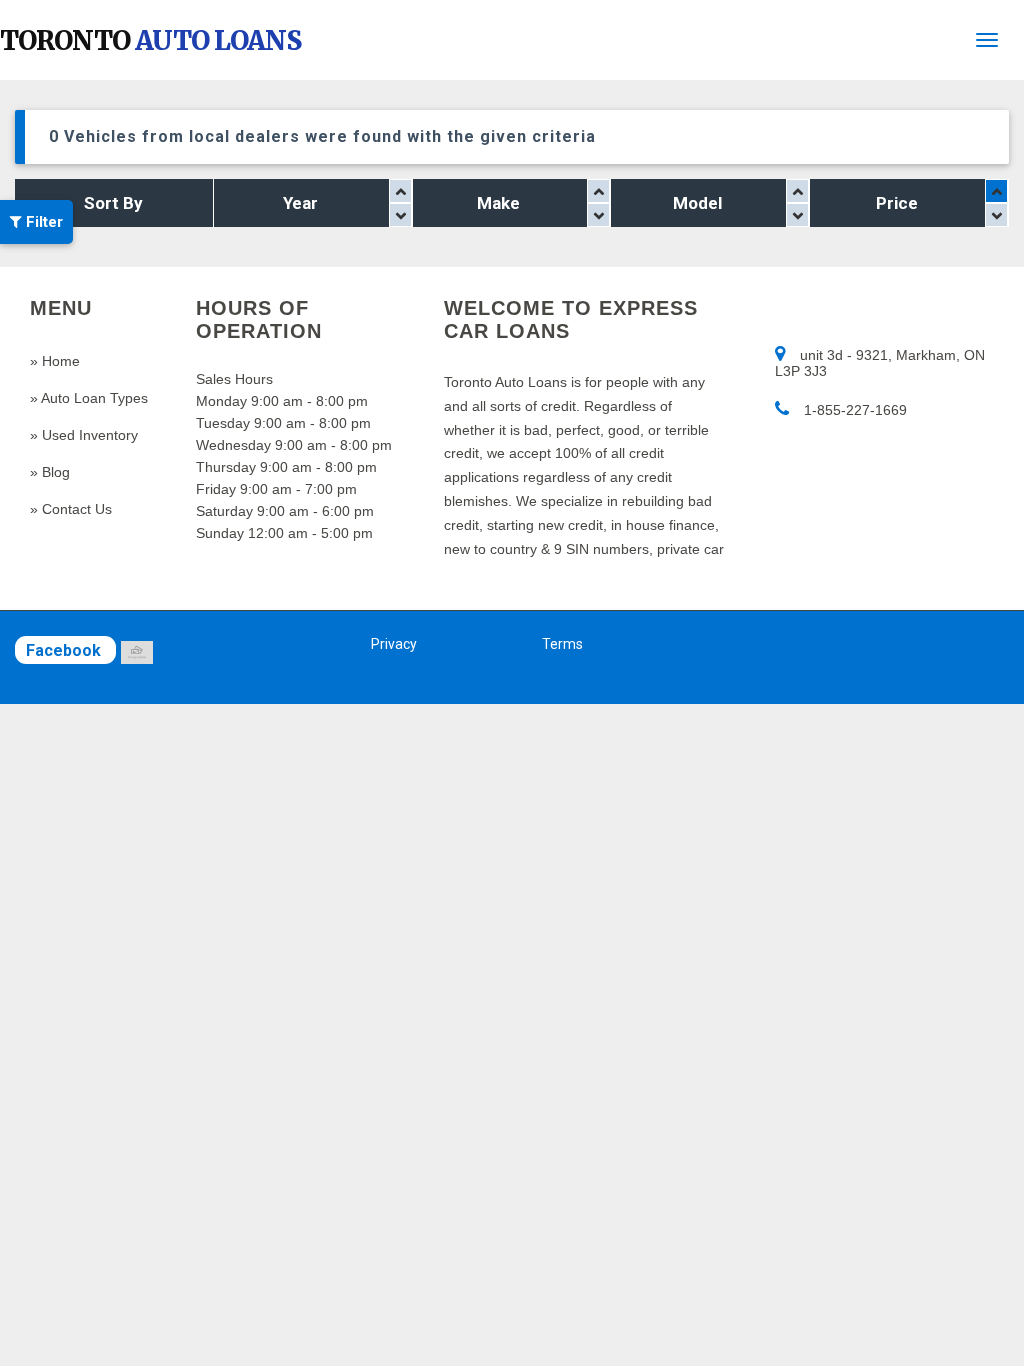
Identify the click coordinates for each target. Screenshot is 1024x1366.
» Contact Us (71, 509)
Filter (42, 222)
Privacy (394, 644)
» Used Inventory (84, 435)
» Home (55, 361)
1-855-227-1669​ (855, 410)
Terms (562, 644)
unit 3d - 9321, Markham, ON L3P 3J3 (880, 363)
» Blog (50, 472)
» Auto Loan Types (89, 398)
